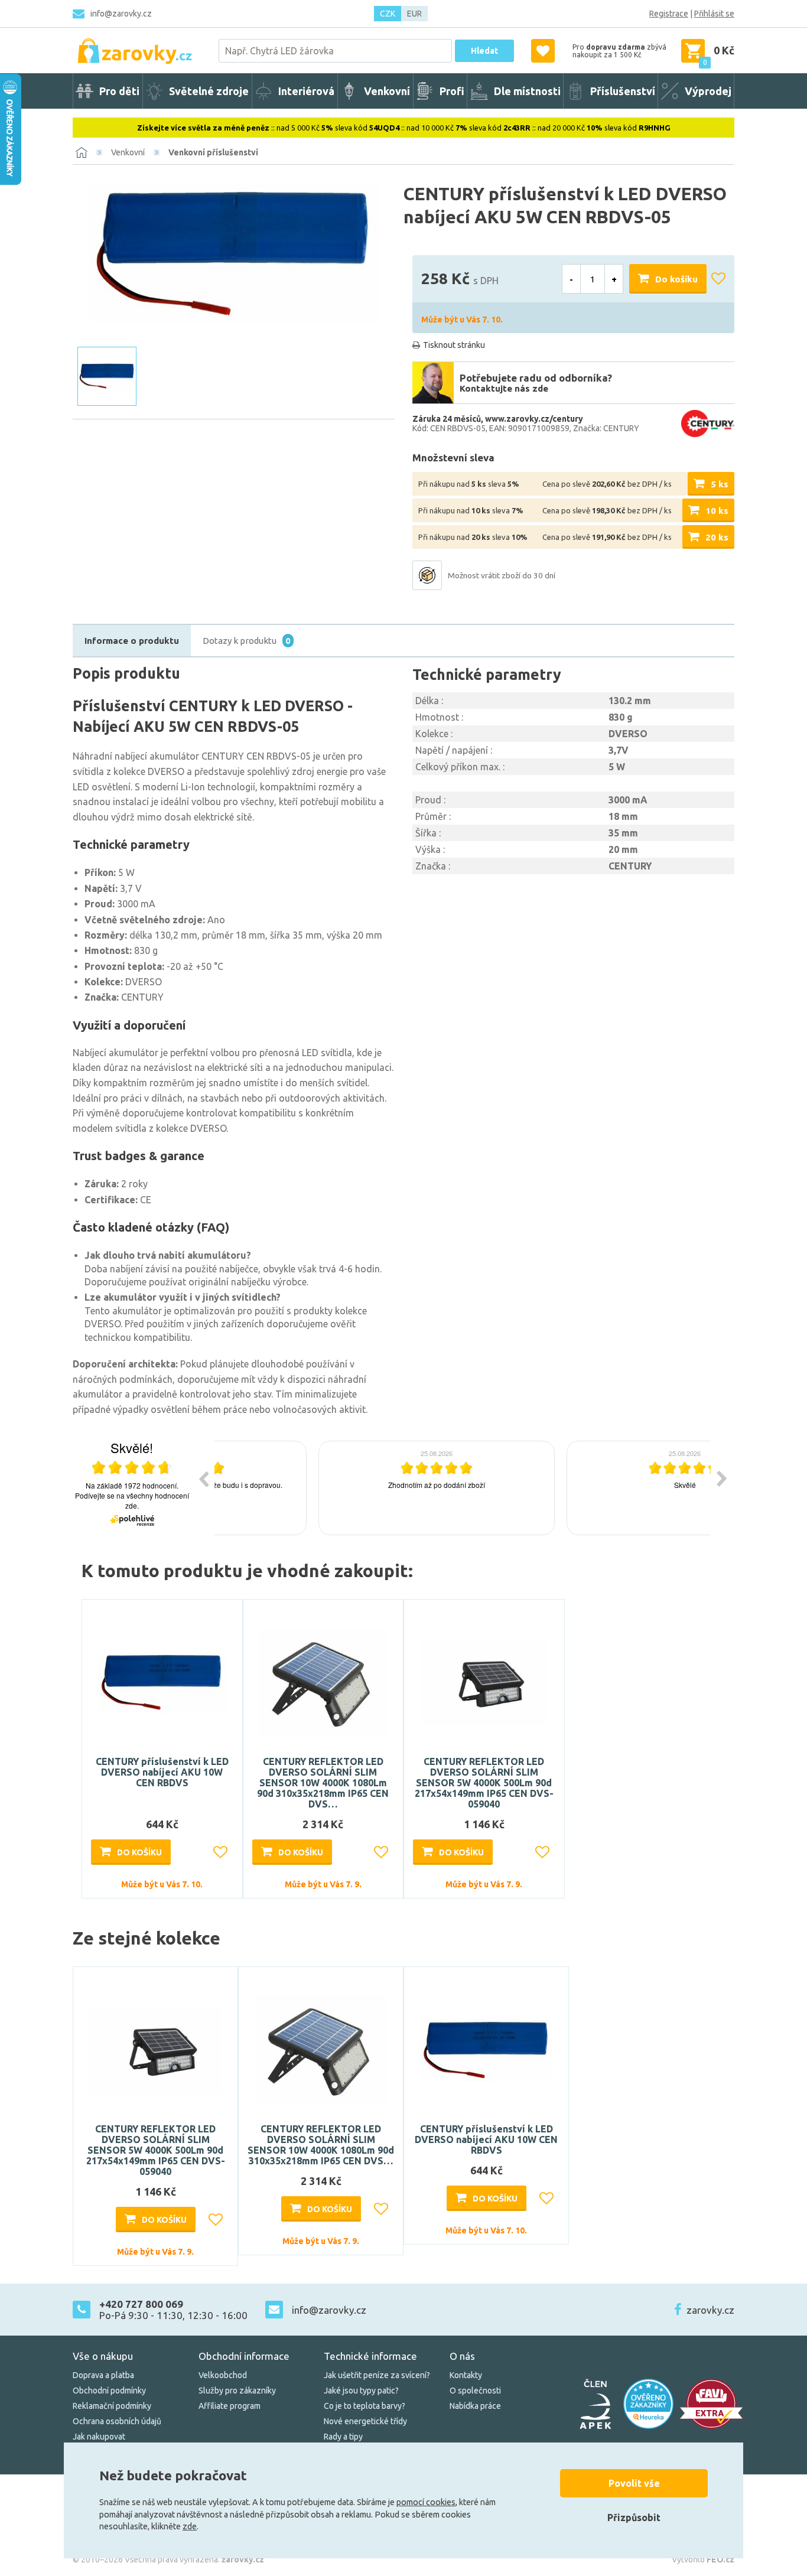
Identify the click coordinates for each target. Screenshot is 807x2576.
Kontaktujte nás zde (504, 388)
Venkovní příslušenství (213, 152)
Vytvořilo (703, 2559)
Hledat (484, 51)
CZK (388, 14)
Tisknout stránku (454, 345)
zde (190, 2526)
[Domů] (82, 152)
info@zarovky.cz (121, 14)
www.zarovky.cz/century (534, 419)
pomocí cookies (426, 2502)
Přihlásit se (714, 14)
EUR (414, 14)
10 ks (717, 511)
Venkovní (128, 152)
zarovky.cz (710, 2310)
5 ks (720, 484)
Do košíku (676, 279)
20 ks (717, 537)
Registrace (669, 14)
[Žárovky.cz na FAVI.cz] (711, 2404)
